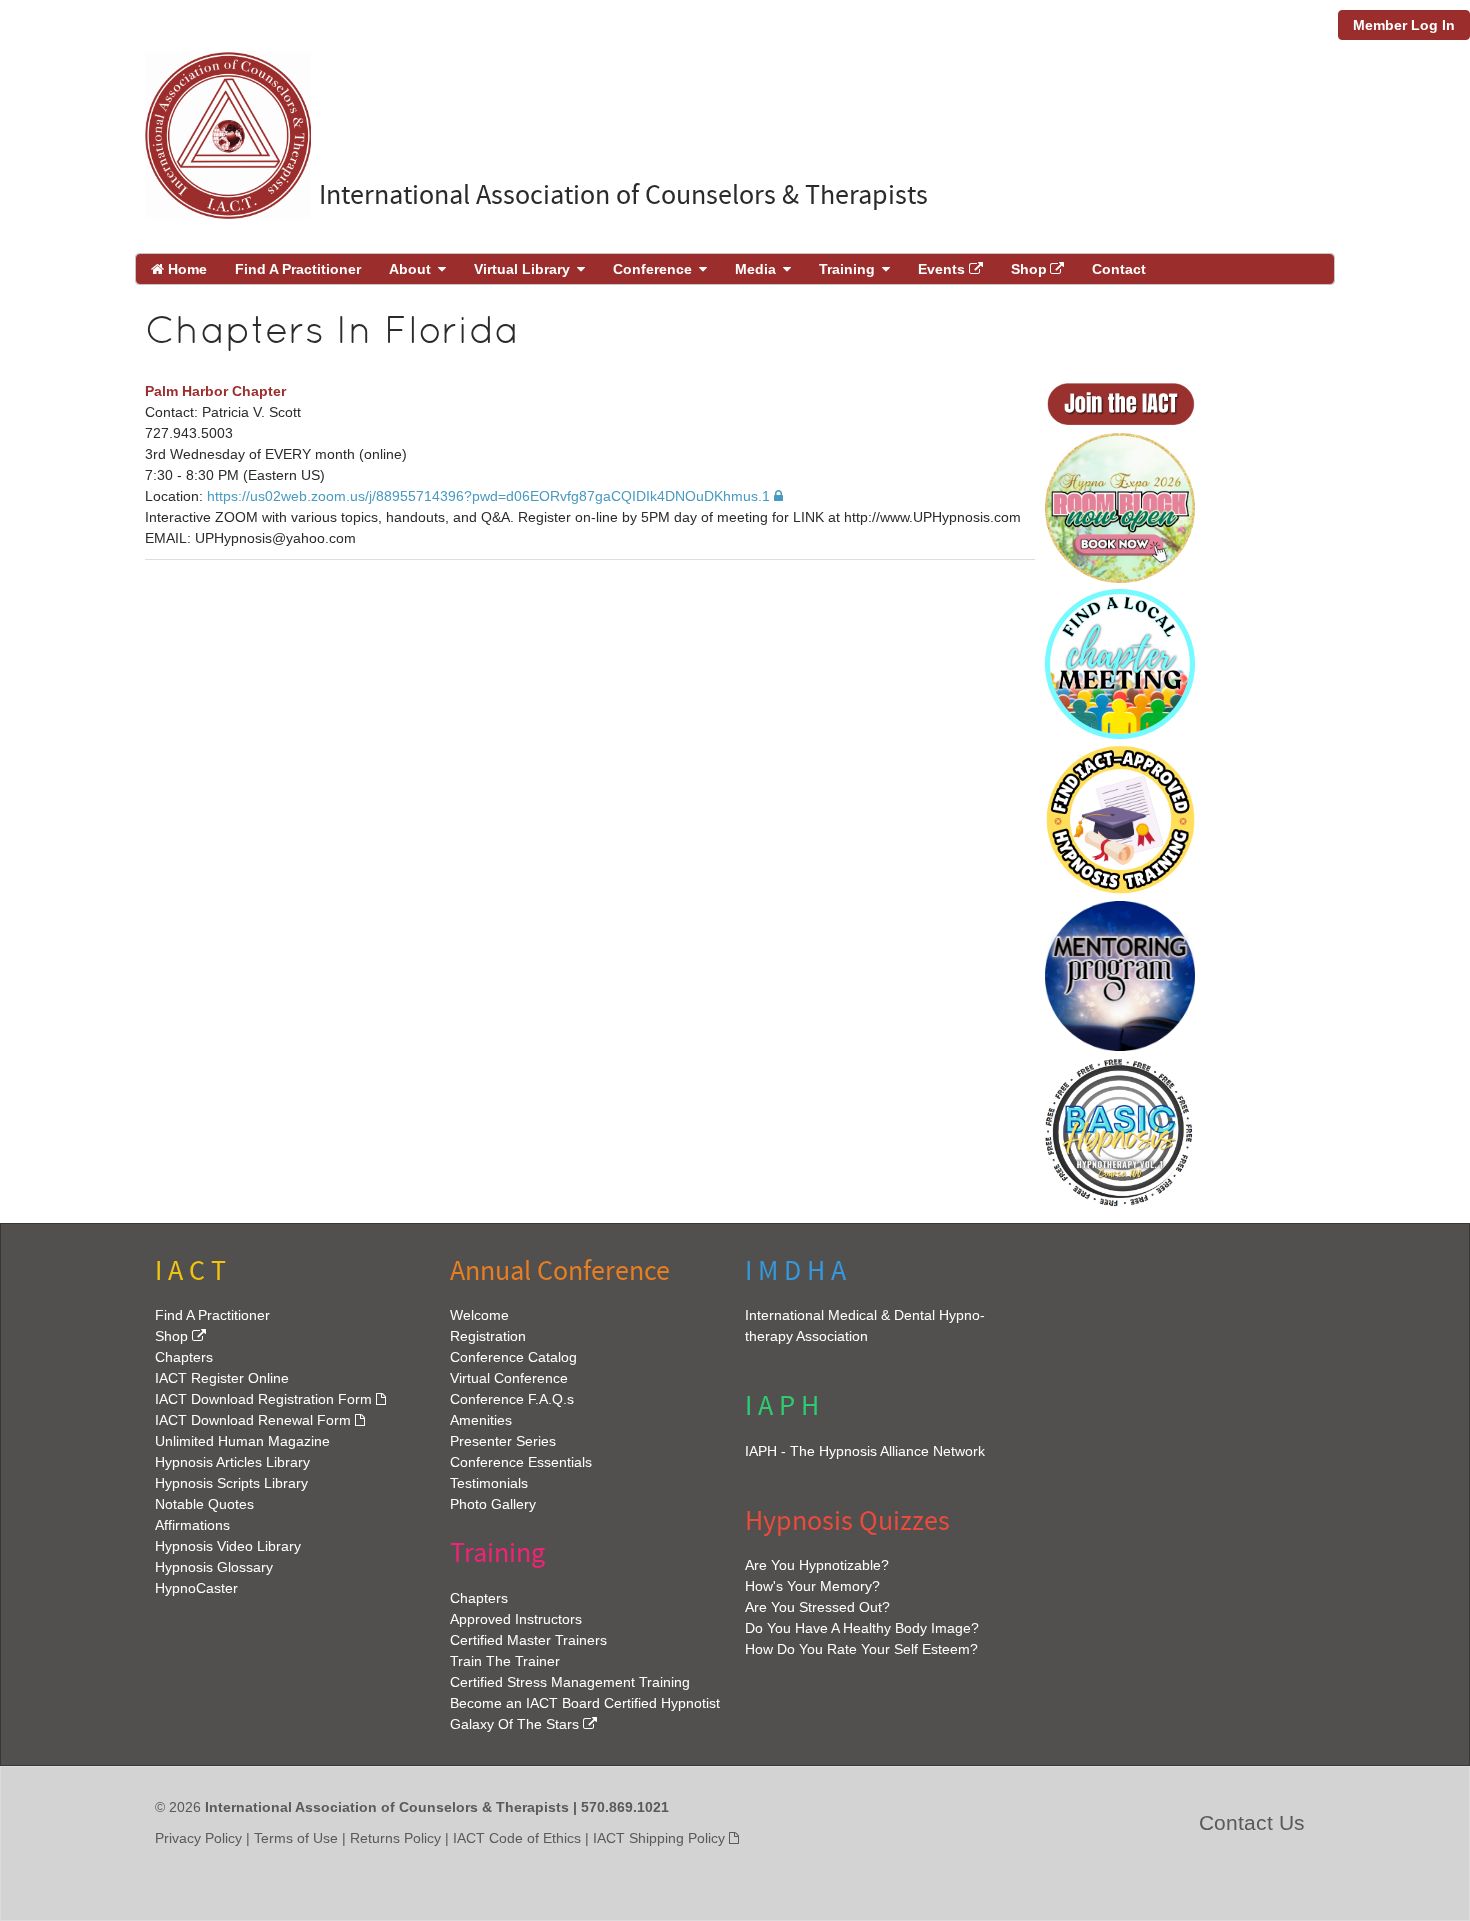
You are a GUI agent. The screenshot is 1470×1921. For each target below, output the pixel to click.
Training (847, 269)
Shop (1029, 269)
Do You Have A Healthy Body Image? (862, 1628)
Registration (488, 1337)
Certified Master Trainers (528, 1640)
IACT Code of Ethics (517, 1838)
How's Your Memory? (812, 1586)
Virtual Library (522, 269)
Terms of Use (296, 1838)
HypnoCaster (196, 1589)
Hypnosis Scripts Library (231, 1484)
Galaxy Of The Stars (514, 1724)
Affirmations (192, 1526)
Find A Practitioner (298, 269)
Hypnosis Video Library (228, 1547)
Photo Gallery (493, 1505)
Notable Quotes (204, 1505)
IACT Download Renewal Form (253, 1421)
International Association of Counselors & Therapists (623, 195)
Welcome (479, 1316)
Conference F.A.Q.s (512, 1400)
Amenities (481, 1421)
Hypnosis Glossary (214, 1568)
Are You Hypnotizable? (817, 1565)
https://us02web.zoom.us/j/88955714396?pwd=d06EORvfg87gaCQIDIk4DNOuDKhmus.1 (488, 496)
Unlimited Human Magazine (242, 1442)
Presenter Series (503, 1442)
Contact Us (1252, 1822)
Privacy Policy (198, 1838)
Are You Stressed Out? (817, 1607)
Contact (1119, 269)
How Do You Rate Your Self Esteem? (861, 1649)
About (410, 269)
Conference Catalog (513, 1358)
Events (941, 269)
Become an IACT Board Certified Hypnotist (585, 1703)
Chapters (184, 1358)
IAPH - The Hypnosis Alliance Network (865, 1451)
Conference (652, 269)
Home (185, 269)
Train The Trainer (505, 1661)
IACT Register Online (222, 1379)
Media (755, 269)
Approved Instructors (516, 1619)
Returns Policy (395, 1838)
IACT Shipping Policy (659, 1838)
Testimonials (489, 1484)
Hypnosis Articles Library (232, 1463)
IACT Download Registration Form (263, 1400)
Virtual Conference (509, 1379)
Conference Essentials (521, 1463)
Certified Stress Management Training (570, 1682)
